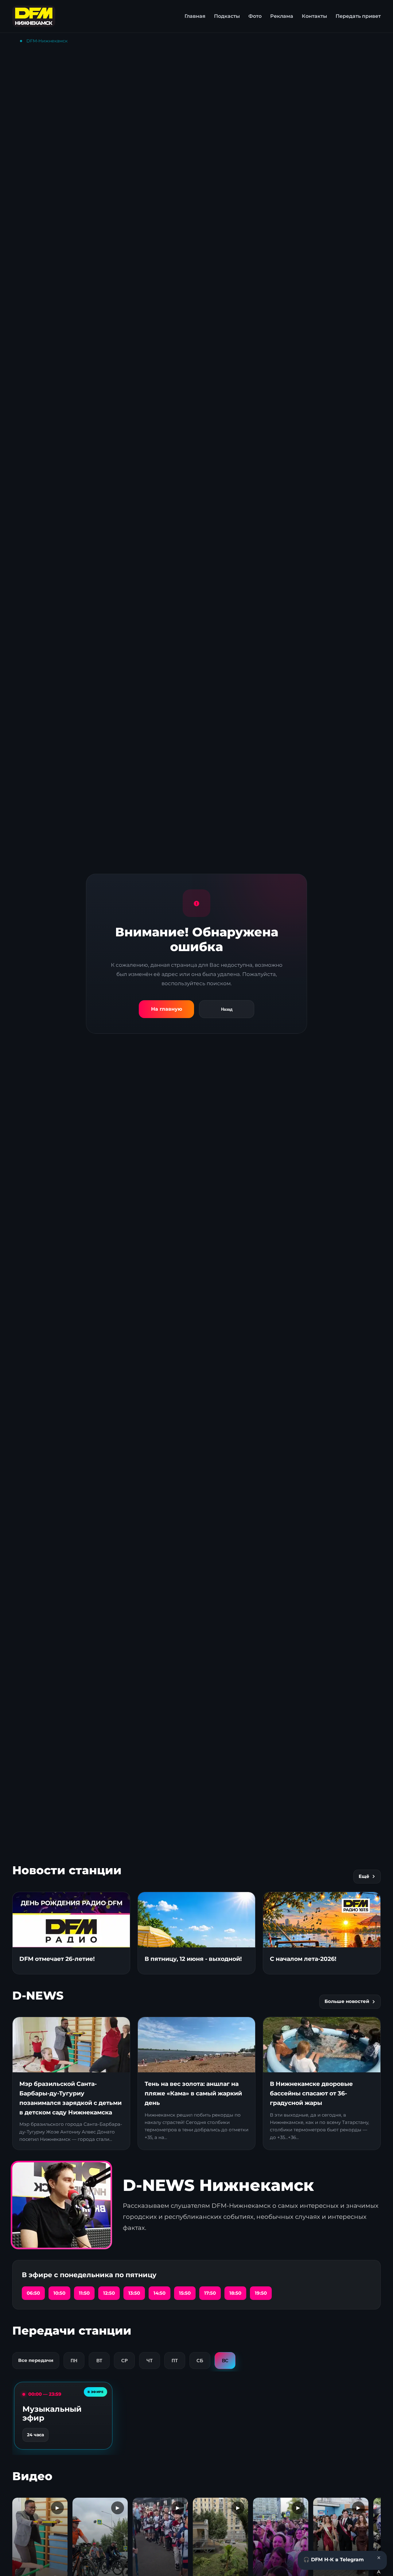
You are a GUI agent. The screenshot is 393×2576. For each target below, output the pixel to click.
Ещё (364, 1876)
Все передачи (36, 2360)
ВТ (99, 2361)
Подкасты (227, 16)
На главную (167, 1009)
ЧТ (150, 2361)
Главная (195, 16)
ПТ (175, 2361)
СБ (200, 2361)
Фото (255, 16)
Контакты (314, 16)
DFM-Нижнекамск (47, 41)
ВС (225, 2361)
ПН (74, 2361)
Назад (227, 1009)
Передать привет (358, 16)
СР (125, 2361)
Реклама (282, 16)
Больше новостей (347, 2001)
